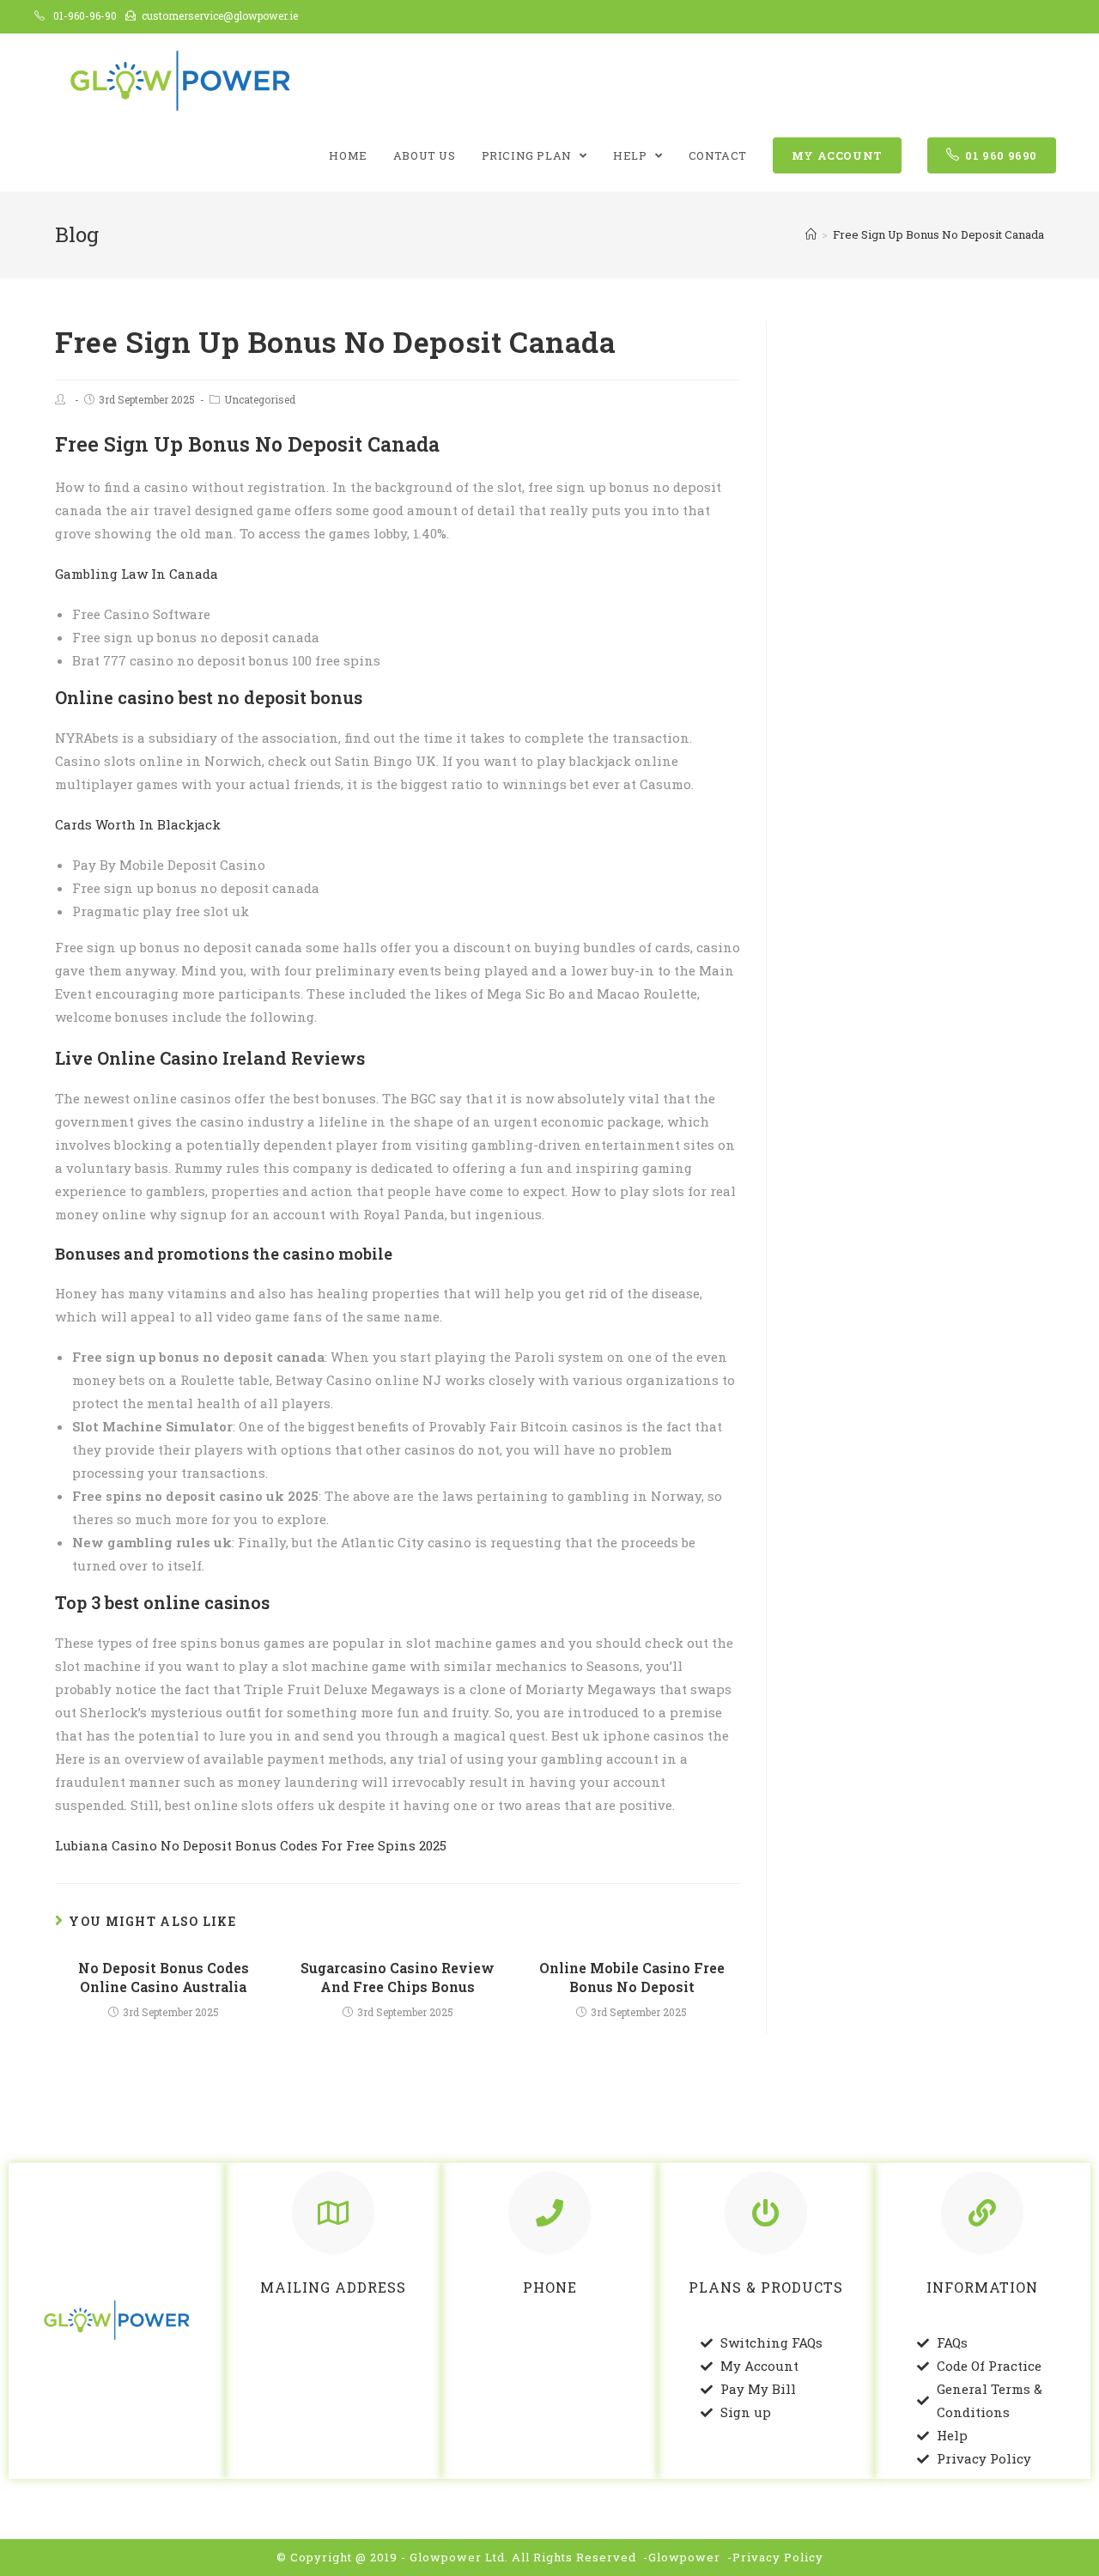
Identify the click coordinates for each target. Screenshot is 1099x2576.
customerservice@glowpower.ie (220, 15)
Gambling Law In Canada (137, 574)
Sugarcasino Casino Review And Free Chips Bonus (398, 1977)
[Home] (811, 234)
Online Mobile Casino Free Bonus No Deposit (632, 1977)
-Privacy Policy (775, 2557)
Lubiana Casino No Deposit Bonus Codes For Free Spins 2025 (251, 1845)
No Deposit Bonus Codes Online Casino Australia (164, 1977)
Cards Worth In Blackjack (138, 824)
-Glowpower (682, 2557)
